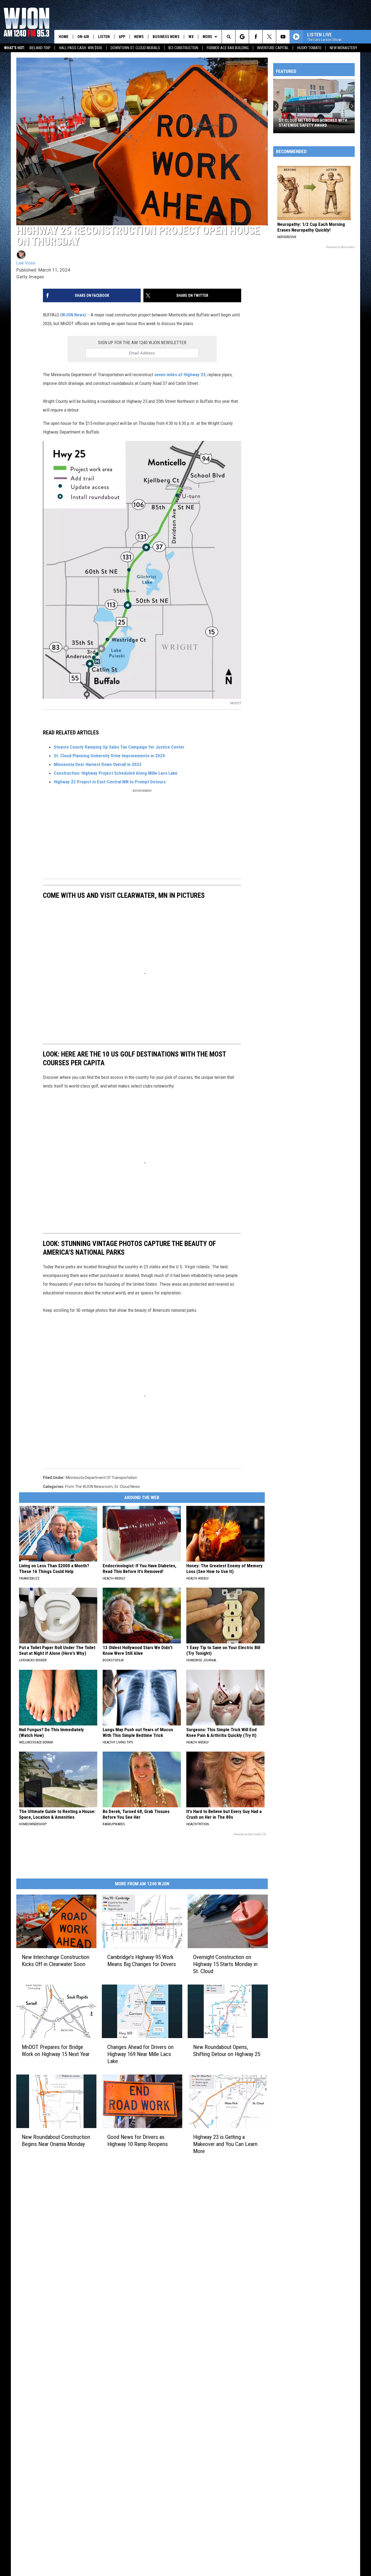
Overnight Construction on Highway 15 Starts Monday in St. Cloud (225, 1964)
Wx (191, 37)
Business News (166, 37)
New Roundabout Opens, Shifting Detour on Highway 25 (227, 2051)
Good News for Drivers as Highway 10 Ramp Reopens (138, 2141)
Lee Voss (26, 263)
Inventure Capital (273, 48)
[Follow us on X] (269, 37)
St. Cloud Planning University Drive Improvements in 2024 (109, 756)
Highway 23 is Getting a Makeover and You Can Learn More (225, 2144)
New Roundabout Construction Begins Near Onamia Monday (56, 2141)
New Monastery (343, 48)
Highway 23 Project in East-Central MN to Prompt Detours (110, 782)
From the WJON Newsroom (89, 1487)
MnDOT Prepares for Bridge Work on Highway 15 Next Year (56, 2051)
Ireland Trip (40, 48)
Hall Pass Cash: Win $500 (81, 48)
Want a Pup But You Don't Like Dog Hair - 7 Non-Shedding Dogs (312, 123)
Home (64, 37)
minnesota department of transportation (101, 1478)
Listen (104, 37)
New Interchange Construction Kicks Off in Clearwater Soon (56, 1961)
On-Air (83, 37)
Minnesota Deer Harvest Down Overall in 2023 (98, 764)
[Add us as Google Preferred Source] (242, 37)
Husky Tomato (309, 48)
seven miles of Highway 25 (180, 375)
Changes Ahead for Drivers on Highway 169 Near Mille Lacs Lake (140, 2054)
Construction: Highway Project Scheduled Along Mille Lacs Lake (116, 773)
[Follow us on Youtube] (283, 37)
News (139, 37)
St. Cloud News (127, 1487)
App (122, 37)
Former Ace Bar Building (228, 48)
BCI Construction (183, 48)
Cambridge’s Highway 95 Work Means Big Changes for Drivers (142, 1961)
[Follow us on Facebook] (256, 37)
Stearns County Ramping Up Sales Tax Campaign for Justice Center (119, 747)
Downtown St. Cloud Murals (135, 48)
